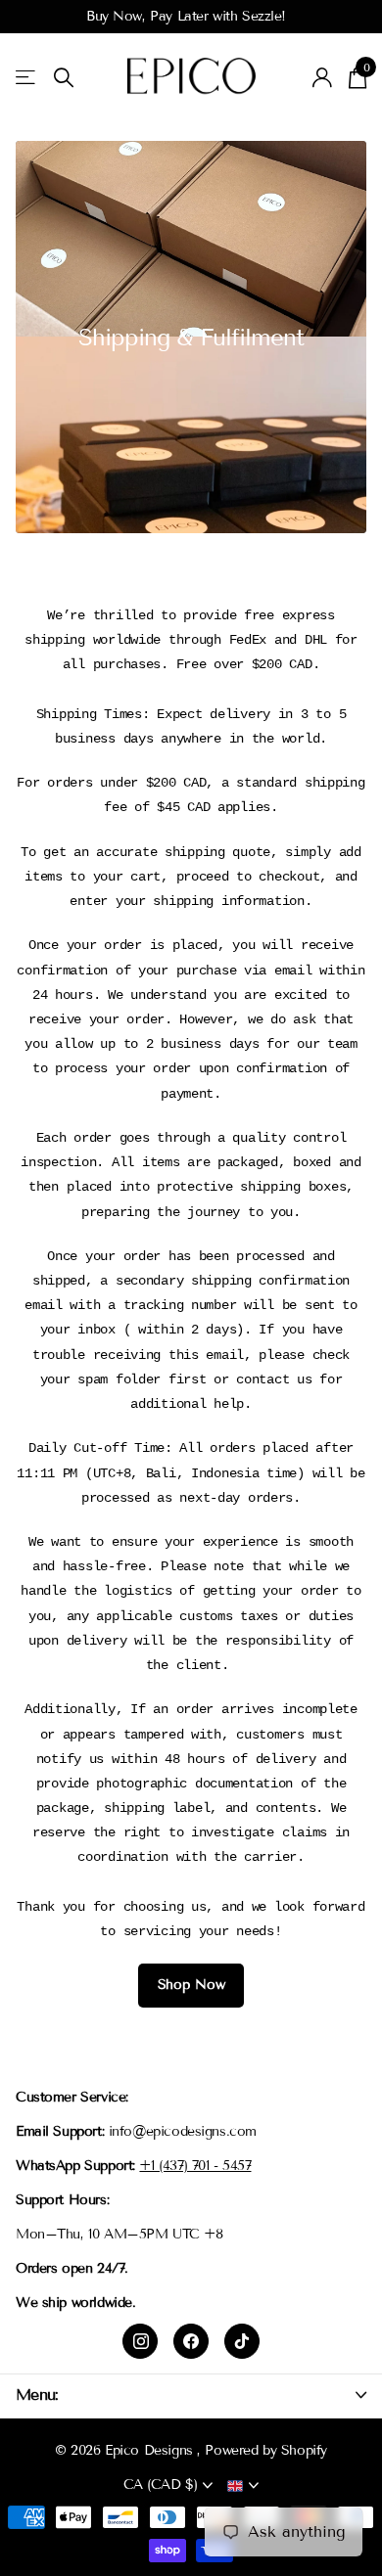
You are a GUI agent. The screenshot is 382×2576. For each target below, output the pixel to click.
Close (191, 2395)
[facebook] (191, 2341)
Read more (340, 16)
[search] (64, 78)
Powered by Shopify (265, 2450)
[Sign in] (323, 77)
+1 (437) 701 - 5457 (195, 2166)
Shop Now (191, 1985)
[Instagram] (140, 2341)
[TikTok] (242, 2341)
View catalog (27, 78)
